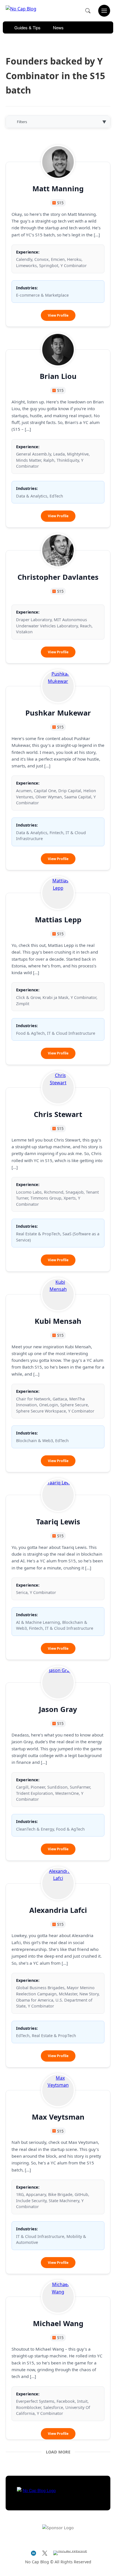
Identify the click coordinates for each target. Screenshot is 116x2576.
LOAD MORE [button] (58, 2452)
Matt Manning (58, 189)
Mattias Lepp (58, 920)
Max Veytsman (58, 2117)
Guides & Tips (27, 27)
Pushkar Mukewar (58, 713)
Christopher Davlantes (58, 577)
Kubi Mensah (58, 1321)
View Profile (62, 317)
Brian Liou (58, 376)
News (58, 27)
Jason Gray (58, 1709)
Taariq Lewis (58, 1522)
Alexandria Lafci (58, 1910)
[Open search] (88, 11)
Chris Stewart (58, 1114)
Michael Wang (58, 2323)
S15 (60, 203)
